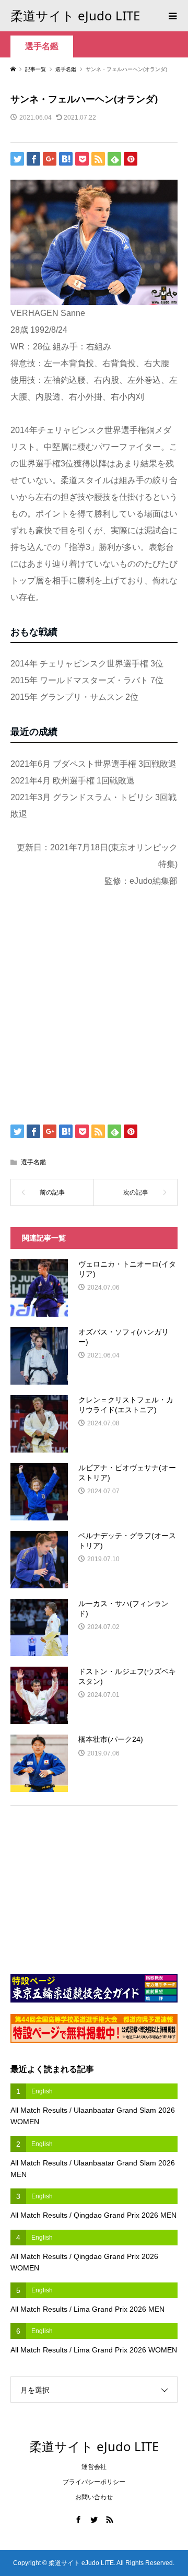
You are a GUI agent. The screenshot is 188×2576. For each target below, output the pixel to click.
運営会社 (94, 2467)
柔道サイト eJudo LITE (75, 15)
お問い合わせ (94, 2497)
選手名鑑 (42, 46)
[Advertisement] (94, 1010)
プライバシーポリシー (94, 2482)
